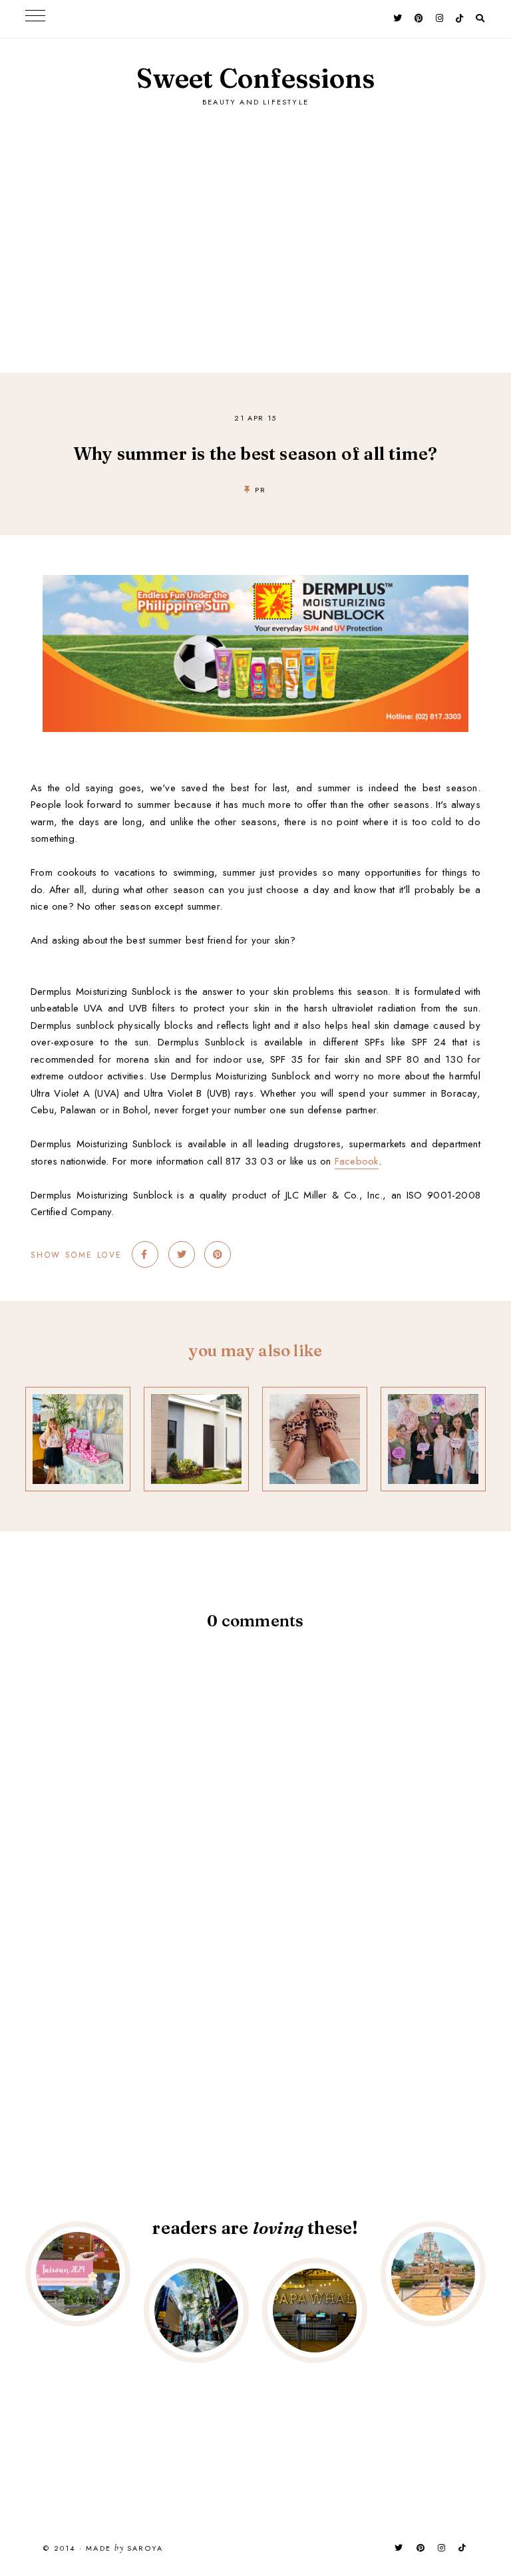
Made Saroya (124, 2549)
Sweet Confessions (255, 78)
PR (260, 490)
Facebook (357, 1161)
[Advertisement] (255, 226)
